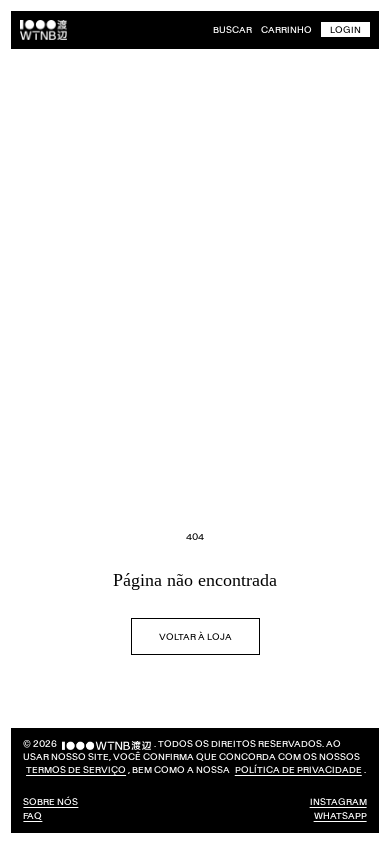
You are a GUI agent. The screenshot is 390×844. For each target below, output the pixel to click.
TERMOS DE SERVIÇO (119, 756)
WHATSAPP (325, 815)
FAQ (32, 815)
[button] (232, 30)
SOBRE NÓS (50, 801)
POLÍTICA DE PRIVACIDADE (89, 769)
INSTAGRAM (323, 801)
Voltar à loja (187, 623)
